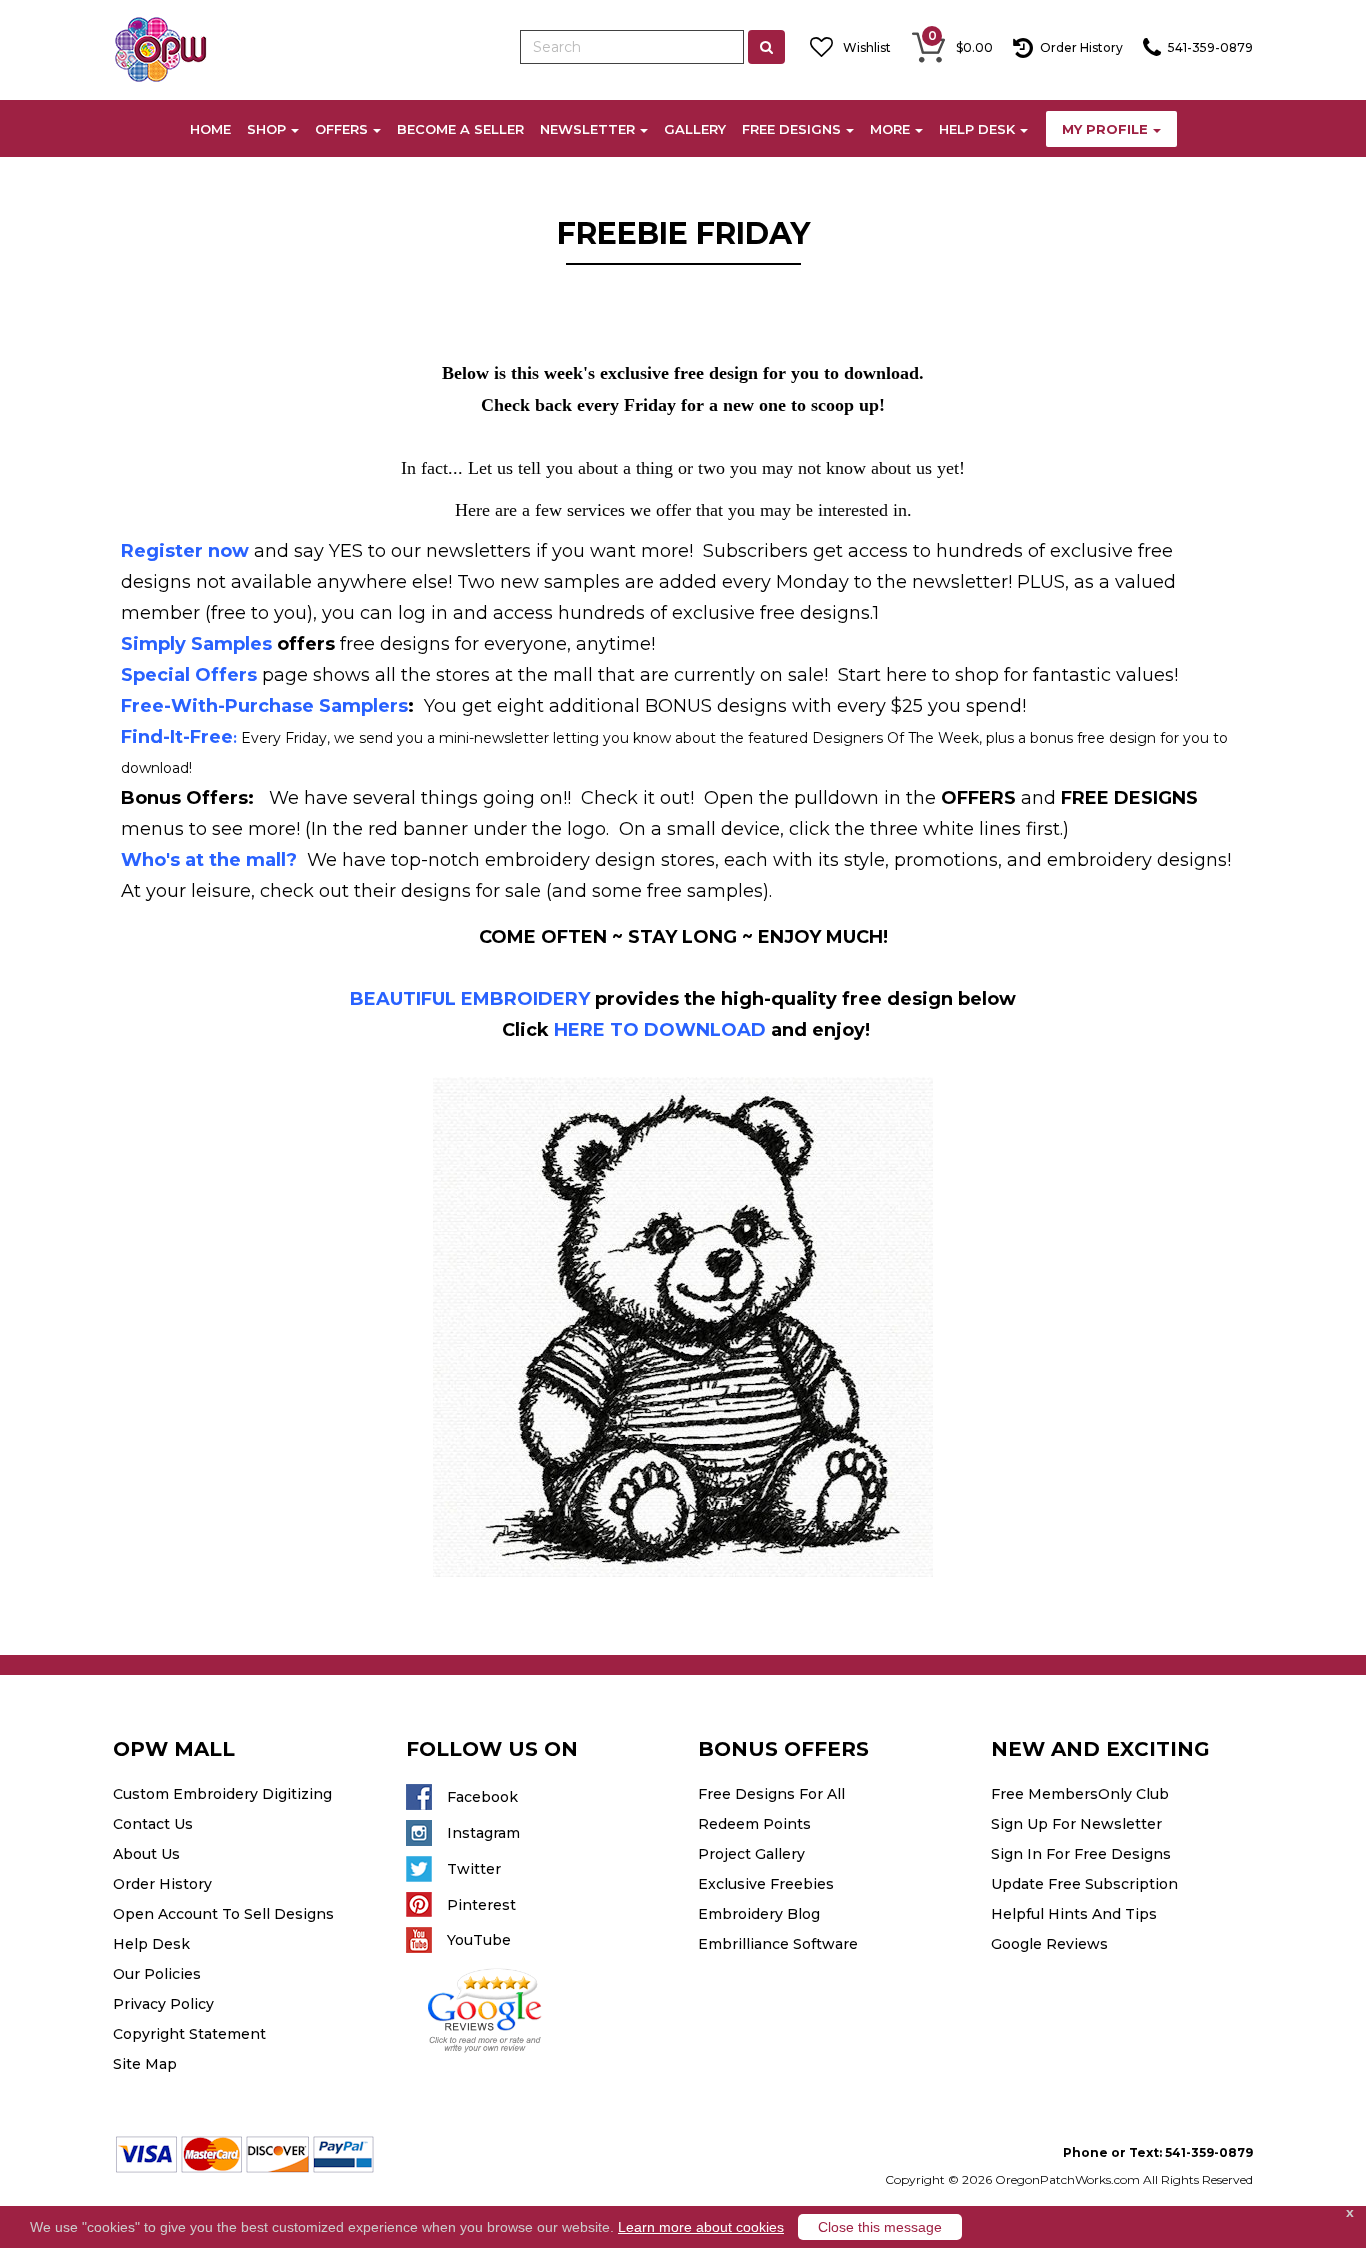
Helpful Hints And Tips (1074, 1914)
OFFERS (341, 129)
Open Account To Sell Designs (223, 1914)
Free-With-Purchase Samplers (264, 706)
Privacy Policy (163, 2004)
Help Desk (151, 1944)
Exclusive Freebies (766, 1884)
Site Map (145, 2064)
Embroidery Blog (759, 1914)
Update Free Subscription (1084, 1884)
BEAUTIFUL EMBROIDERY (470, 999)
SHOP (266, 129)
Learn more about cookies (701, 2227)
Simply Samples (196, 644)
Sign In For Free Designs (1081, 1854)
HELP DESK (977, 129)
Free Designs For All (771, 1794)
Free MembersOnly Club (1080, 1794)
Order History (162, 1884)
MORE (890, 129)
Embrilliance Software (778, 1944)
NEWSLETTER (587, 129)
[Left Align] (766, 47)
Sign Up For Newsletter (1076, 1824)
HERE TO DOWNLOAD (660, 1030)
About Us (146, 1854)
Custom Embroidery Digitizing (222, 1794)
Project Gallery (751, 1854)
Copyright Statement (189, 2034)
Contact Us (153, 1824)
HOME (210, 129)
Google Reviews (1049, 1944)
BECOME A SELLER (460, 129)
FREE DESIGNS (791, 129)
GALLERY (695, 129)
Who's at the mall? (209, 860)
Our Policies (157, 1974)
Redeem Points (754, 1824)
